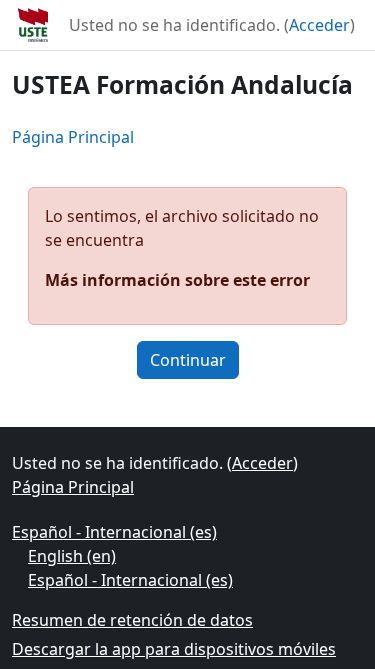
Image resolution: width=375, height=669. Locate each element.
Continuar (188, 360)
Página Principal (73, 137)
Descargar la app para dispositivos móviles (174, 649)
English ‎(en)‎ (72, 556)
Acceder (319, 25)
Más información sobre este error (177, 280)
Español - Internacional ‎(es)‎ (114, 532)
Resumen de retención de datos (132, 620)
